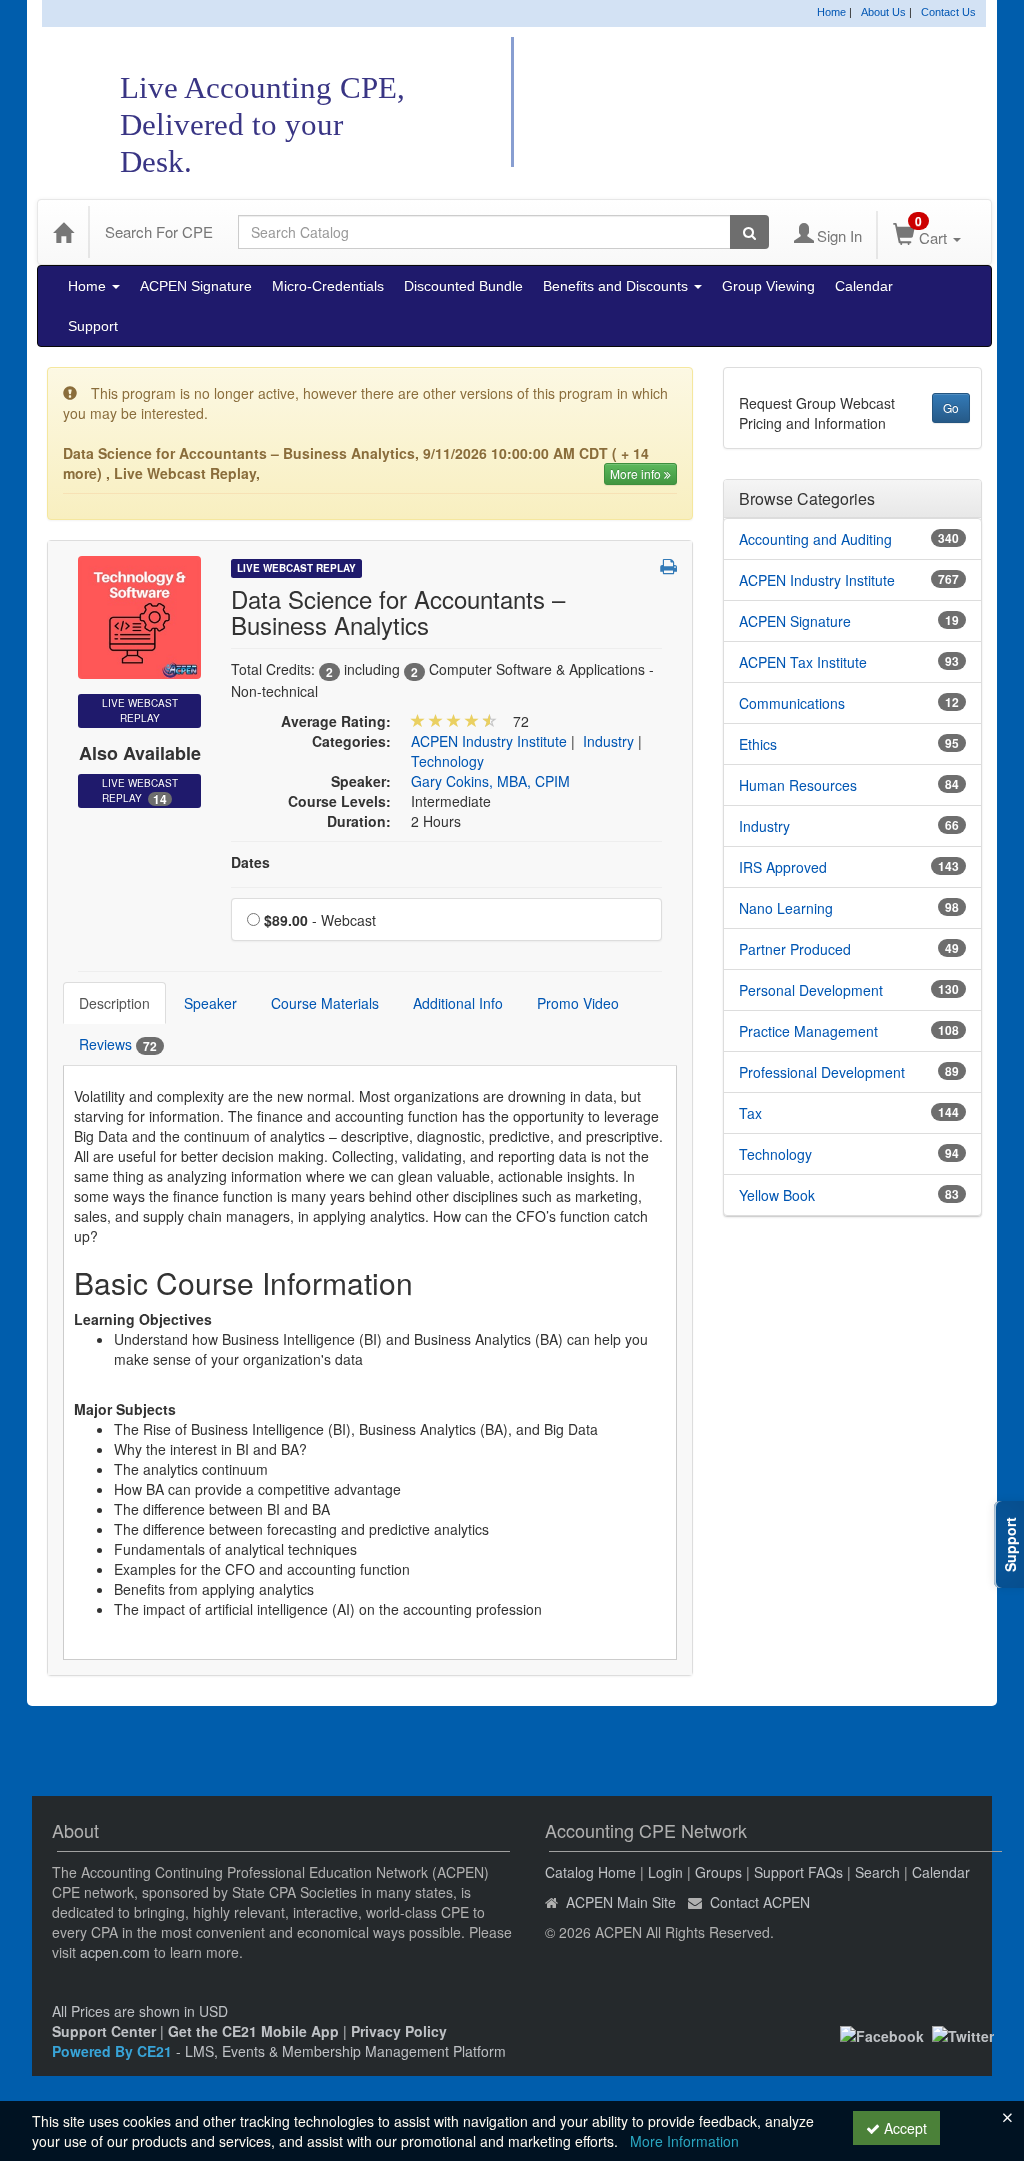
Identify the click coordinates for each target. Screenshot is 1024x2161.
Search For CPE (159, 231)
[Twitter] (963, 2034)
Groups (718, 1872)
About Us (883, 12)
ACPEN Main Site (621, 1902)
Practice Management (808, 1031)
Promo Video (578, 1003)
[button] (668, 566)
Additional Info (458, 1003)
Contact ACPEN (760, 1902)
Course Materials (325, 1003)
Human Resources (798, 785)
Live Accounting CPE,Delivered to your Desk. (262, 124)
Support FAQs (798, 1872)
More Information (684, 2141)
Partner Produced (795, 949)
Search (877, 1872)
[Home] (63, 232)
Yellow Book (777, 1195)
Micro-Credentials (328, 286)
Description (114, 1003)
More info (637, 473)
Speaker (210, 1003)
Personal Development (811, 990)
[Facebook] (882, 2034)
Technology (447, 761)
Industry (608, 741)
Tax (750, 1113)
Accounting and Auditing (815, 539)
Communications (792, 703)
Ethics (758, 744)
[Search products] (749, 232)
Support (93, 326)
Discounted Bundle (463, 286)
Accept (903, 2128)
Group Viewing (768, 286)
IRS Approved (783, 867)
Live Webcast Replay (140, 792)
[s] (139, 615)
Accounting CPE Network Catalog (765, 103)
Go (951, 407)
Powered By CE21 (114, 2051)
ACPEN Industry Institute (489, 741)
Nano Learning (786, 908)
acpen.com (115, 1952)
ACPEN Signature (196, 286)
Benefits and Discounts (617, 286)
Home (831, 12)
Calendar (864, 286)
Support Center (104, 2031)
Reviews (118, 1044)
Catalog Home (590, 1872)
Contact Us (948, 12)
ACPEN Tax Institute (803, 662)
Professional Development (822, 1072)
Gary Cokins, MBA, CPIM (490, 781)
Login (665, 1872)
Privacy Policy (399, 2031)
